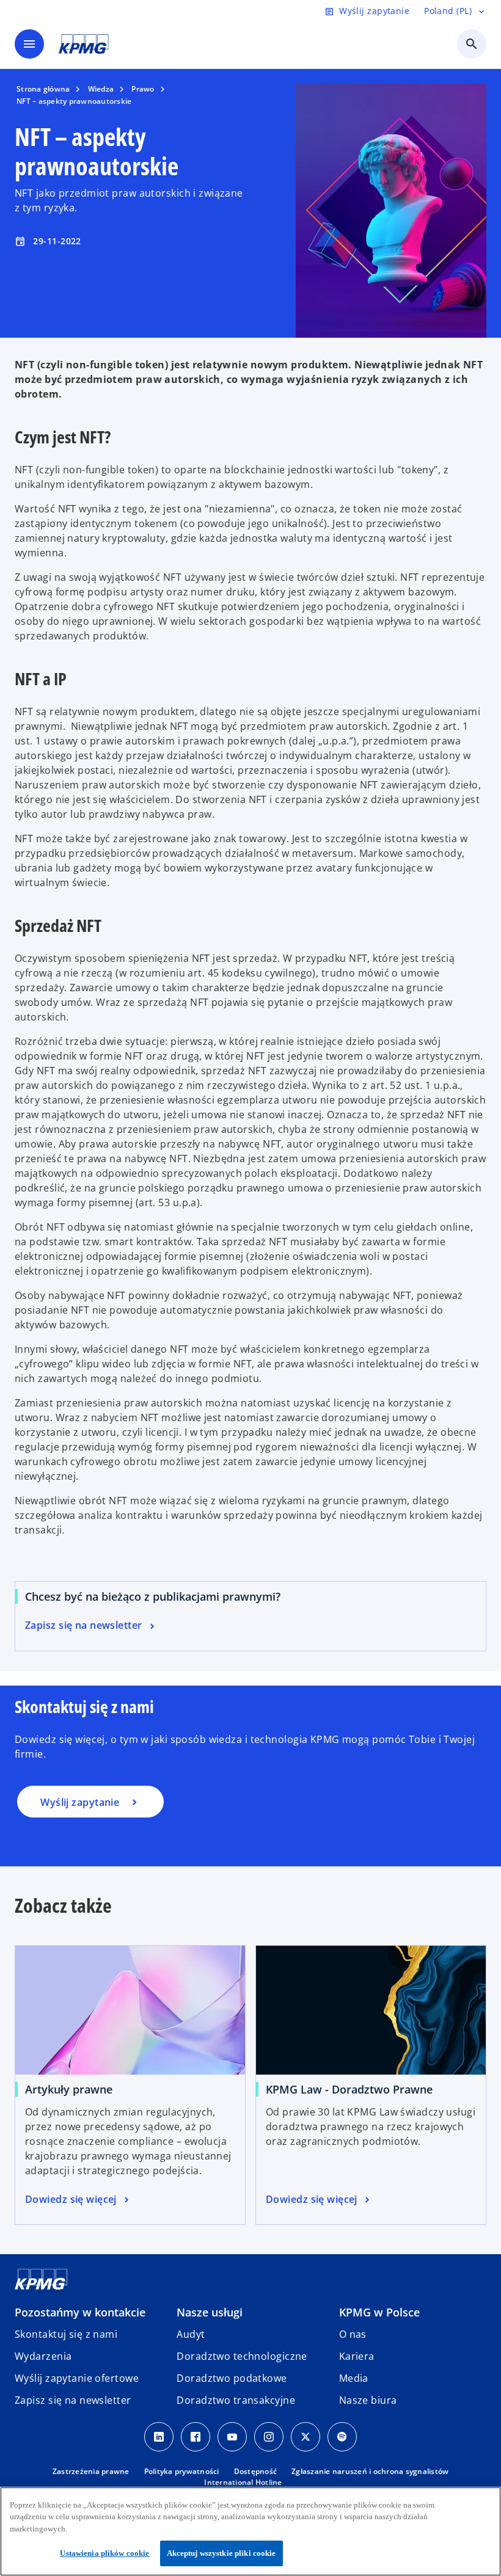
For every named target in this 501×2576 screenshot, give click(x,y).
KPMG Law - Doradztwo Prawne (349, 2089)
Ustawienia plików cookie (104, 2553)
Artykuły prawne (69, 2089)
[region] (250, 2531)
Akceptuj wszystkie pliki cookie (221, 2553)
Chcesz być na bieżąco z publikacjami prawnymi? (153, 1596)
